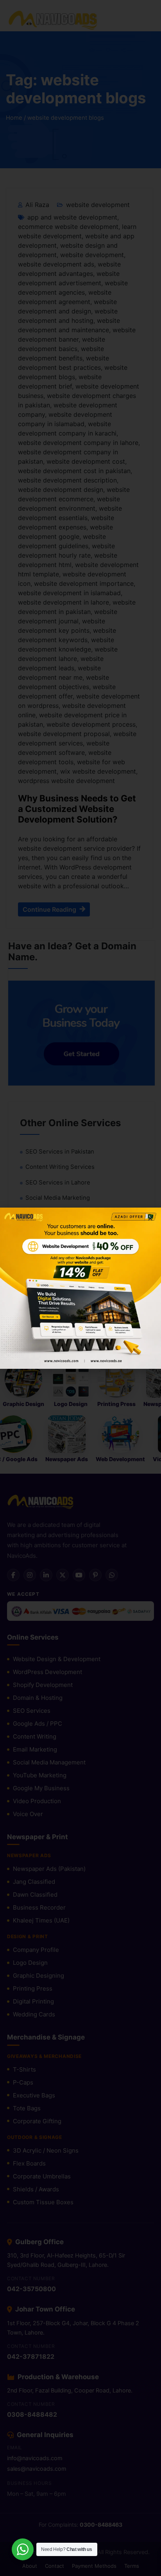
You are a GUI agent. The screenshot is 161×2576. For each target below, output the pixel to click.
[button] (150, 1218)
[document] (80, 1288)
